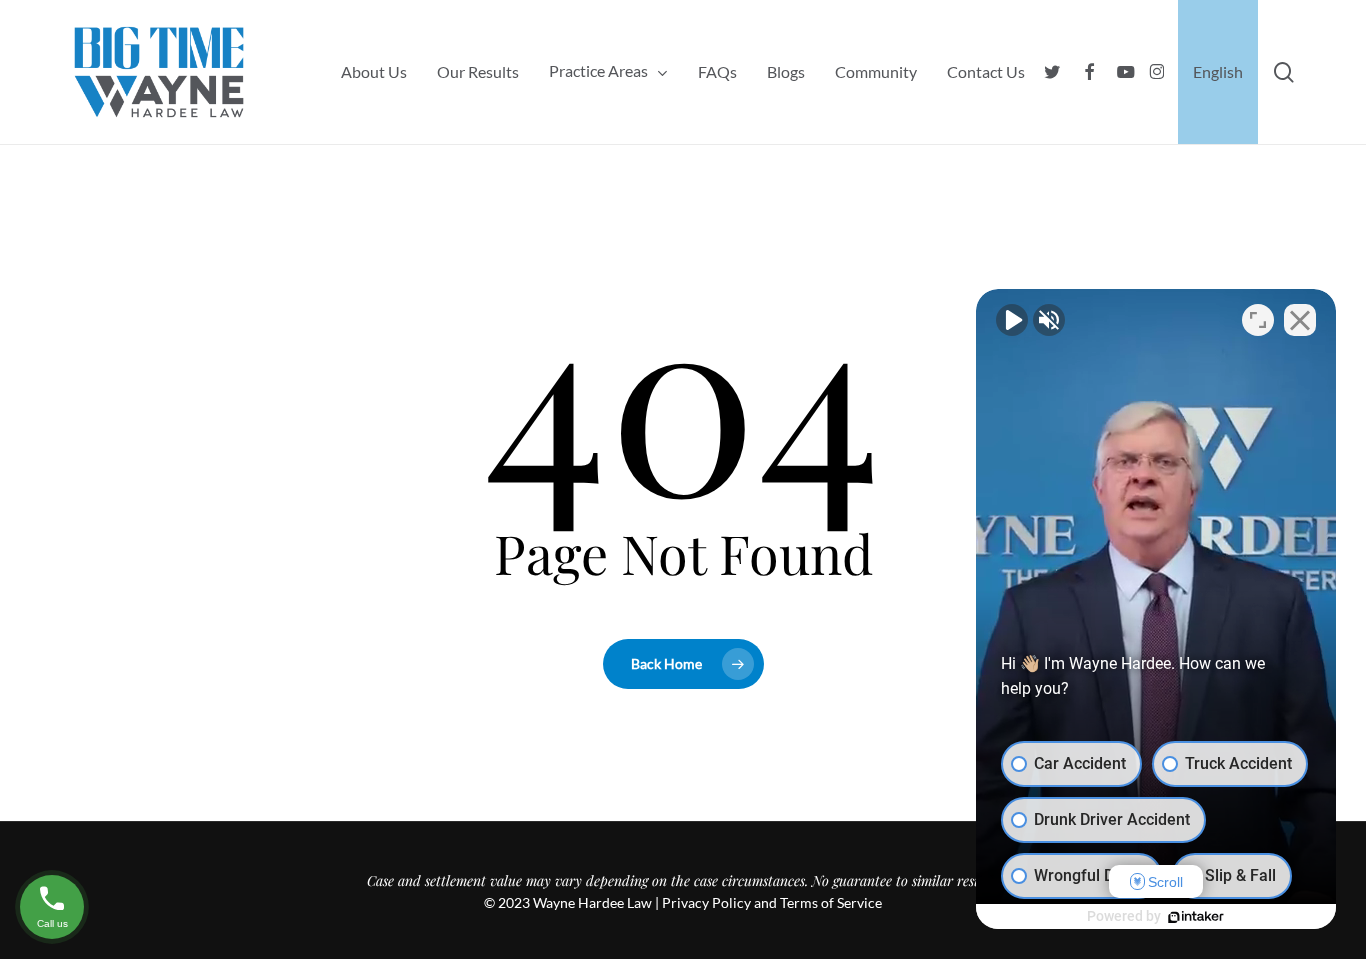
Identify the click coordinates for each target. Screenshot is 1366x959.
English (1218, 72)
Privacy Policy (706, 902)
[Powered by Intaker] (1196, 917)
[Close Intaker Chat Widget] (1300, 320)
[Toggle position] (1258, 320)
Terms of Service (831, 902)
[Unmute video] (1012, 320)
